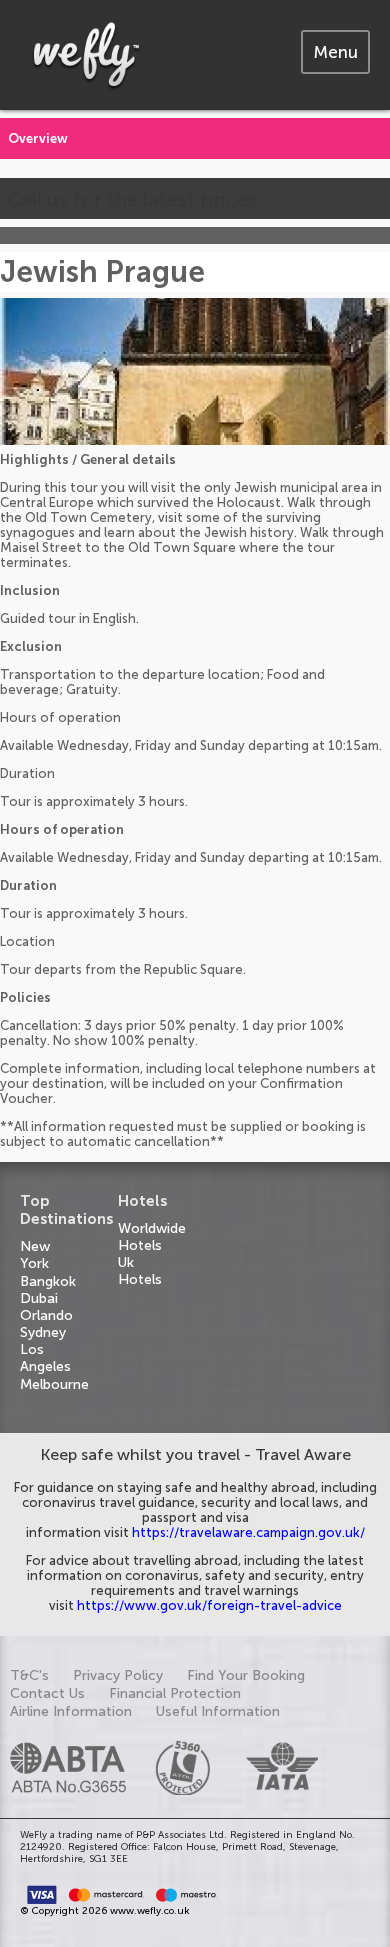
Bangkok (48, 1281)
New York (35, 1255)
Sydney (43, 1332)
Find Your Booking (246, 1675)
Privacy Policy (118, 1675)
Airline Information (71, 1711)
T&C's (29, 1675)
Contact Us (47, 1693)
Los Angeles (45, 1358)
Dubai (39, 1298)
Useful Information (218, 1711)
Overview (38, 138)
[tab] (335, 52)
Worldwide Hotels (152, 1237)
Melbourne (54, 1384)
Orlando (46, 1315)
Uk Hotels (140, 1271)
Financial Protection (175, 1693)
